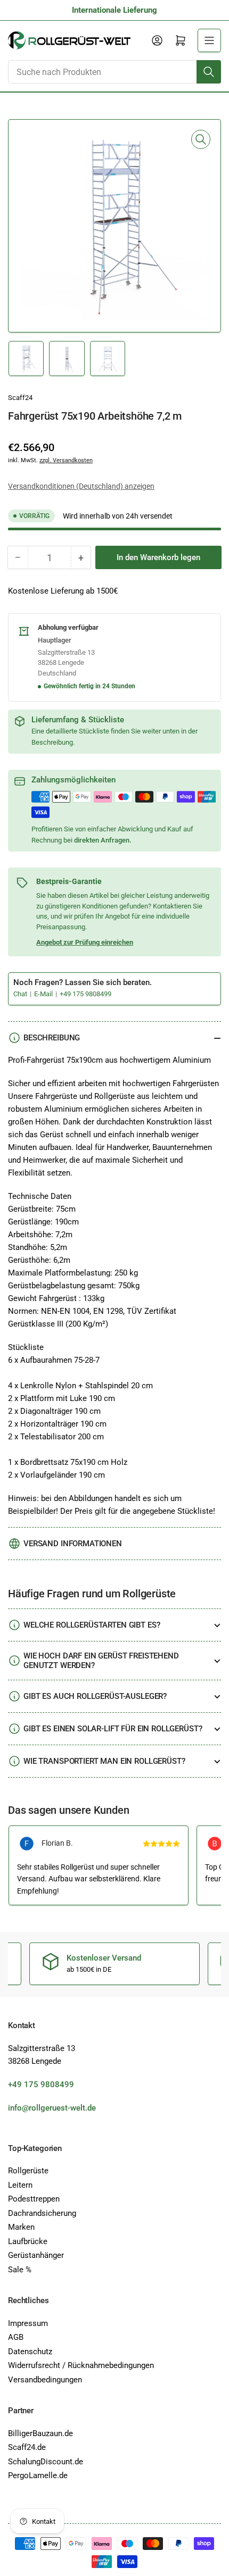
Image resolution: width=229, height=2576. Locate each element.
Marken (21, 2227)
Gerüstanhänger (36, 2255)
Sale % (20, 2270)
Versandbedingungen (45, 2380)
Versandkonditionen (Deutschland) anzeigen (81, 486)
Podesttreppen (34, 2199)
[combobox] (114, 72)
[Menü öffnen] (209, 40)
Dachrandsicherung (42, 2213)
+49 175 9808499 (85, 994)
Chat (21, 994)
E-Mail (44, 994)
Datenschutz (30, 2352)
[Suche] (209, 72)
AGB (16, 2337)
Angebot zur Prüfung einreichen (85, 942)
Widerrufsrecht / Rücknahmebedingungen (81, 2365)
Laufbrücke (28, 2241)
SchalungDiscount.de (46, 2462)
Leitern (20, 2185)
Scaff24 (20, 398)
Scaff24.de (27, 2447)
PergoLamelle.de (38, 2475)
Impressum (28, 2323)
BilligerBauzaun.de (40, 2433)
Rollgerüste (28, 2171)
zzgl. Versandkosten (66, 460)
